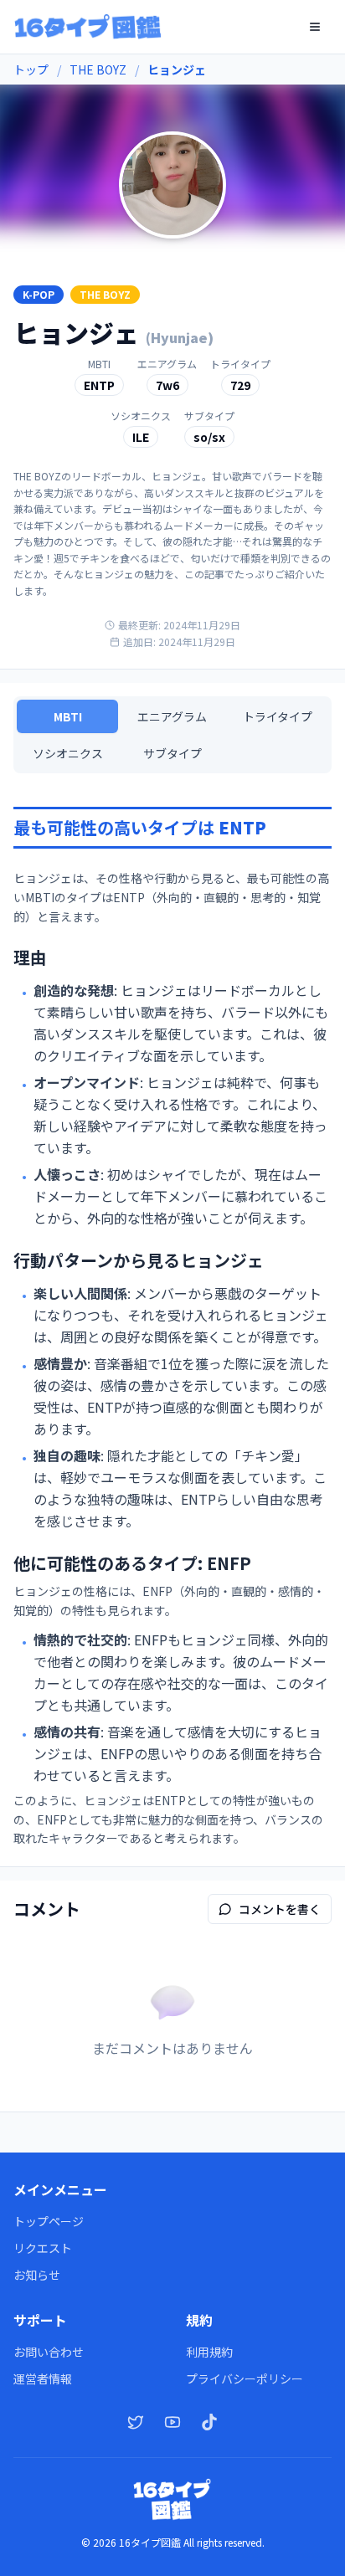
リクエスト (43, 2248)
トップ (31, 69)
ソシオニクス (68, 753)
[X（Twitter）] (136, 2422)
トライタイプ (278, 716)
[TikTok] (209, 2422)
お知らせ (37, 2275)
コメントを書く (280, 1909)
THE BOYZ (98, 69)
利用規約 (209, 2352)
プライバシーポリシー (245, 2378)
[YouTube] (172, 2422)
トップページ (49, 2221)
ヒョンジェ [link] (177, 69)
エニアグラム (172, 716)
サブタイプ (172, 753)
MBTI (68, 716)
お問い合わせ (49, 2352)
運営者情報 (43, 2378)
